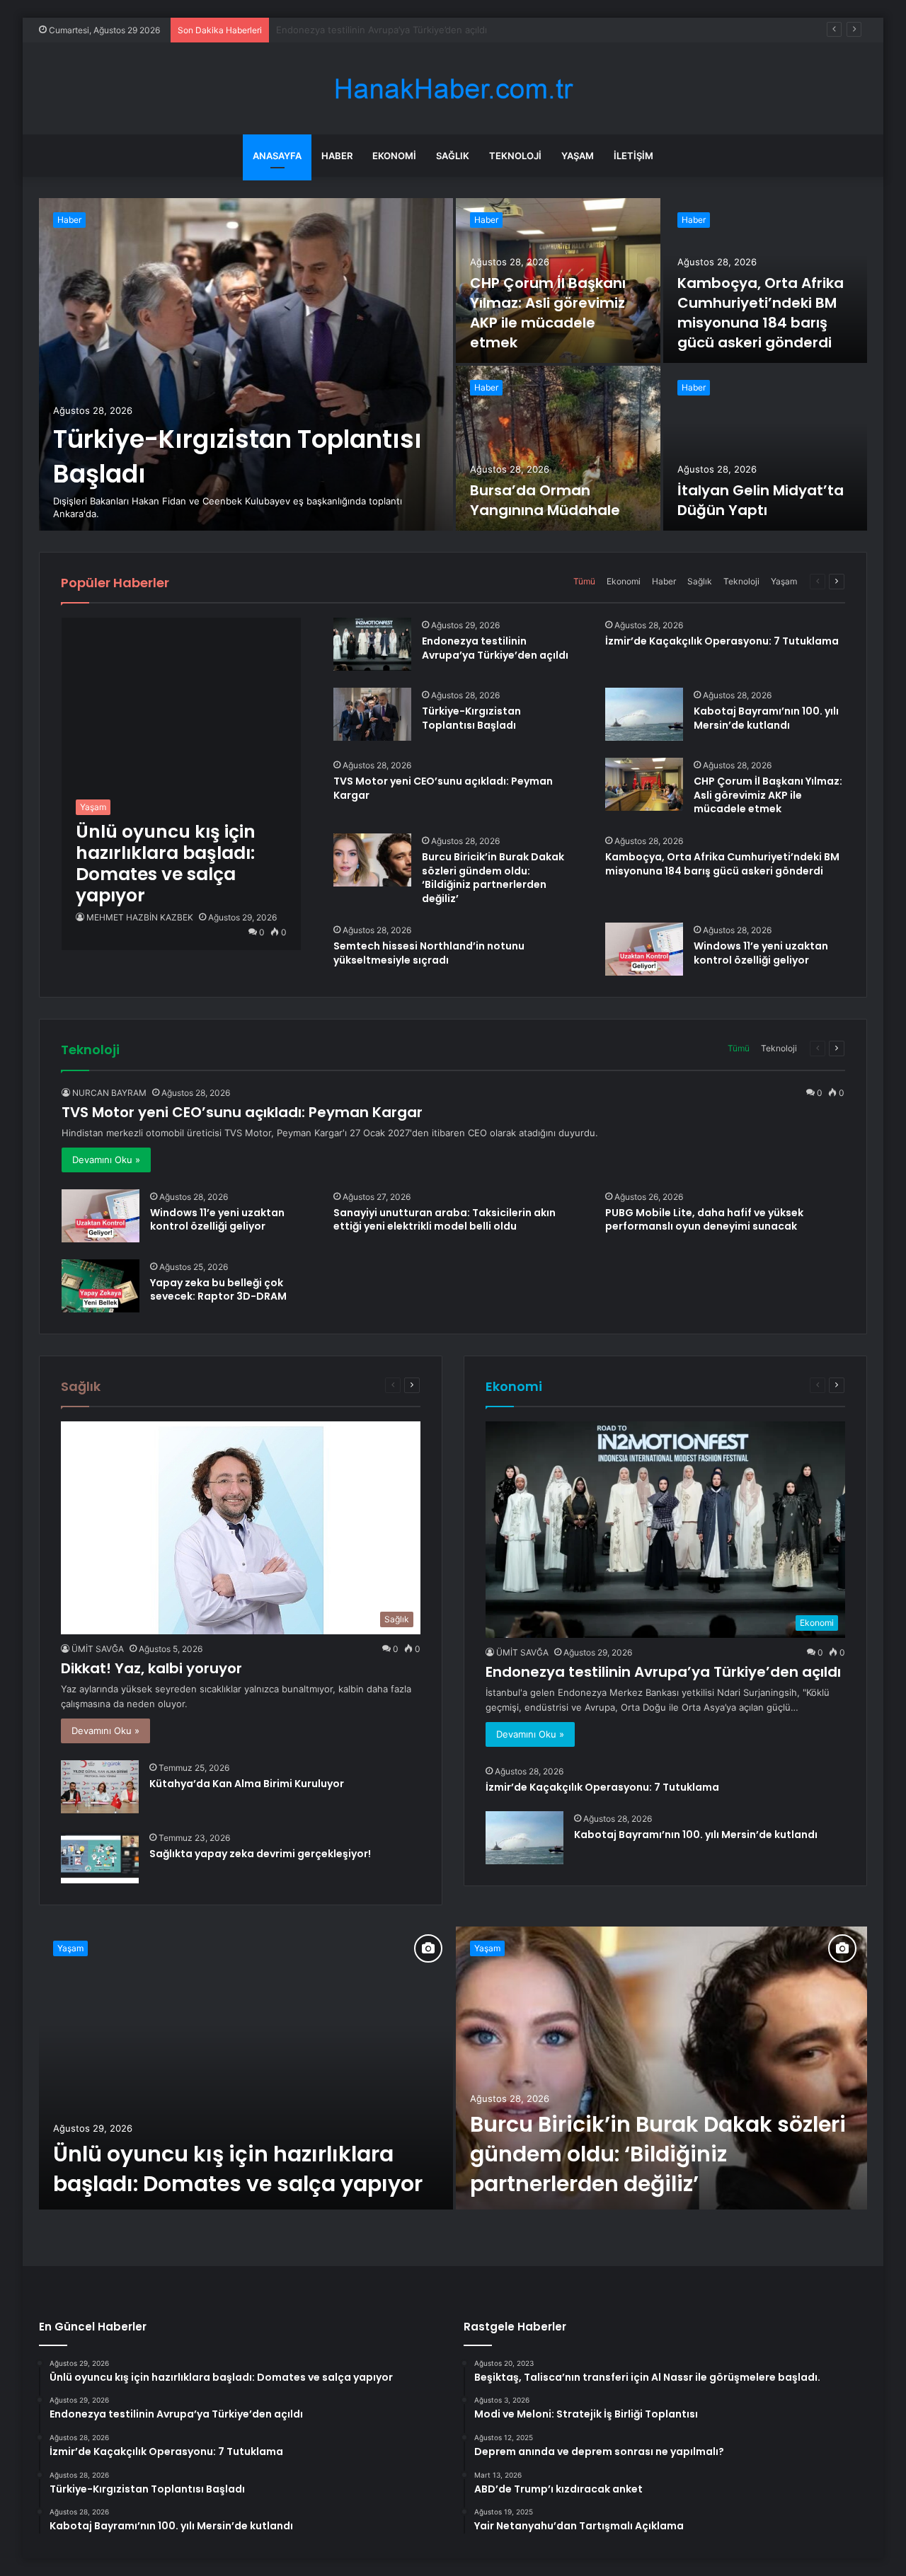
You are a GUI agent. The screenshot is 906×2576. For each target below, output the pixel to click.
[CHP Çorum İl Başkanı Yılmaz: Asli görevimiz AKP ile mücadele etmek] (644, 784)
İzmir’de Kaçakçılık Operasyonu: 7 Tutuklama (372, 30)
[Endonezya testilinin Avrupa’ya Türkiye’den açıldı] (372, 644)
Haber (337, 156)
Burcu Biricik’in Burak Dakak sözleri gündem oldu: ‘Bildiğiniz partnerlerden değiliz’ (493, 878)
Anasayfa (277, 156)
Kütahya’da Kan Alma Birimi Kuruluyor (247, 1784)
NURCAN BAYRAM (109, 1093)
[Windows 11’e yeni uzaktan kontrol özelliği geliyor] (644, 949)
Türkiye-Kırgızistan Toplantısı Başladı (471, 718)
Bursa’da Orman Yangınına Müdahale (545, 500)
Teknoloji (515, 156)
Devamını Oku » (106, 1160)
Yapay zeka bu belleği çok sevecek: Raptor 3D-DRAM (218, 1290)
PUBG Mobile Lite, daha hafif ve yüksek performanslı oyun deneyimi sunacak (704, 1220)
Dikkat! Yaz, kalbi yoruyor (151, 1668)
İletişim (633, 156)
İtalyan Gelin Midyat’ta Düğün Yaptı (761, 500)
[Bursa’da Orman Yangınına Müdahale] (558, 448)
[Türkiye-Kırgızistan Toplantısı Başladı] (246, 364)
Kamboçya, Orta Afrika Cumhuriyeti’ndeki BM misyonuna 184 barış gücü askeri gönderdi (761, 313)
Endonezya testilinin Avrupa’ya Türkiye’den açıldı (495, 648)
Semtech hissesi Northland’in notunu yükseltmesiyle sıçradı (429, 953)
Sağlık (453, 156)
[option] (453, 364)
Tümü (584, 581)
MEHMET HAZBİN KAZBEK (140, 917)
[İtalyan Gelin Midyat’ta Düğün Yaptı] (765, 448)
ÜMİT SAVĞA (98, 1649)
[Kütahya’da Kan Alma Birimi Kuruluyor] (100, 1787)
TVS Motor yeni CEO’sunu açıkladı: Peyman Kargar (443, 788)
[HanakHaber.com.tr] (453, 89)
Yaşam (578, 156)
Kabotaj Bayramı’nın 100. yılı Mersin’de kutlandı (766, 718)
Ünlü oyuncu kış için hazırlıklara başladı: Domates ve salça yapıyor (238, 2169)
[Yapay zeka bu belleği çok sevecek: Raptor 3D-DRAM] (101, 1286)
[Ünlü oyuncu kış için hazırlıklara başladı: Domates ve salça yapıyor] (246, 2068)
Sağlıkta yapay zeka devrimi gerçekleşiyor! (260, 1854)
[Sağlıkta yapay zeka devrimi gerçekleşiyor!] (100, 1857)
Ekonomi (394, 156)
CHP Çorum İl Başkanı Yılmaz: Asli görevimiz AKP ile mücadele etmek (548, 313)
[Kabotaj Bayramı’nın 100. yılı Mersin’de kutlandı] (644, 714)
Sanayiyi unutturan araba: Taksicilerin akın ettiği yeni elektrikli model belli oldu (445, 1220)
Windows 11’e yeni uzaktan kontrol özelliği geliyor (761, 953)
